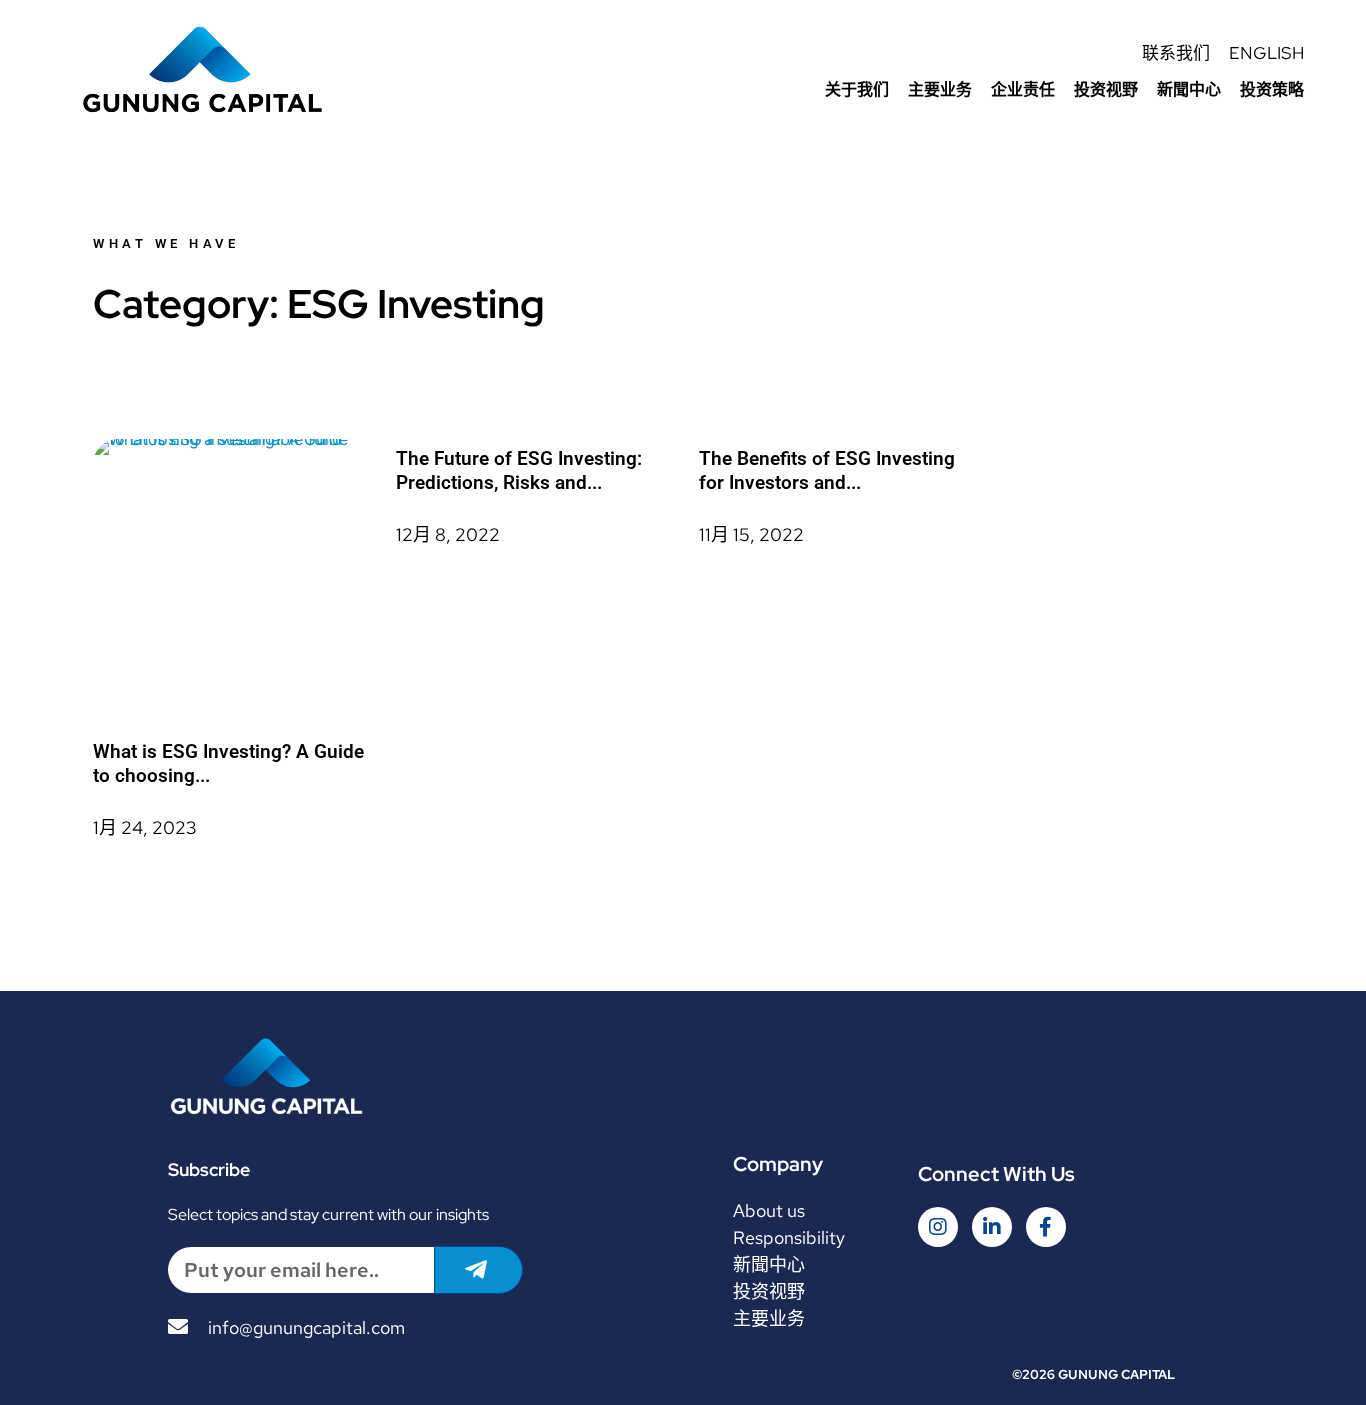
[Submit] (478, 1270)
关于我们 (857, 90)
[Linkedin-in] (992, 1227)
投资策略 (1272, 90)
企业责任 (1023, 90)
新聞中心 (1189, 90)
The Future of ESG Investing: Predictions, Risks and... (519, 470)
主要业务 (940, 90)
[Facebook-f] (1046, 1227)
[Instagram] (938, 1227)
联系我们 (1176, 53)
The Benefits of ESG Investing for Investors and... (827, 470)
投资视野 (1106, 90)
